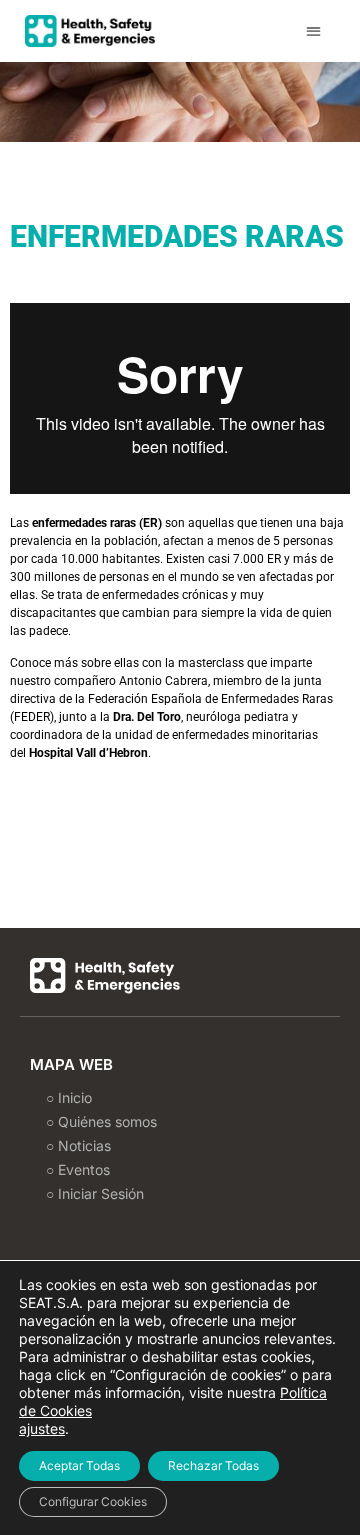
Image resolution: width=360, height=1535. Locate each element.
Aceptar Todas (79, 1465)
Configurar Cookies (93, 1501)
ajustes (42, 1428)
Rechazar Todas (213, 1465)
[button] (314, 31)
